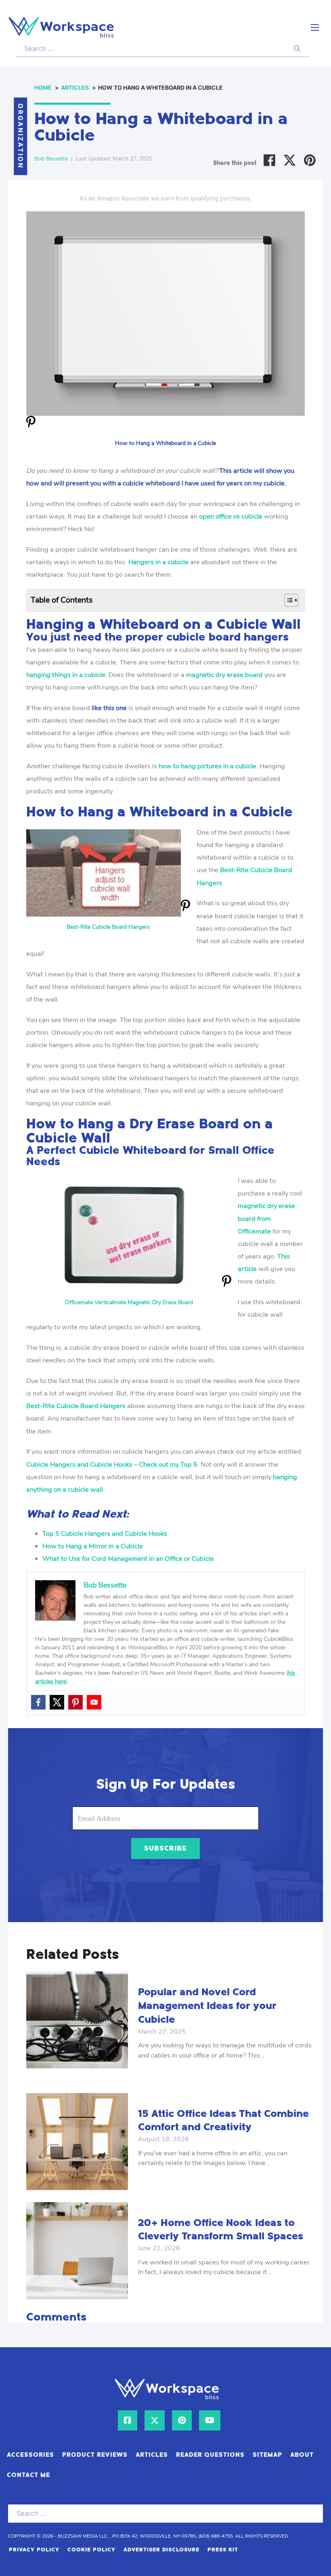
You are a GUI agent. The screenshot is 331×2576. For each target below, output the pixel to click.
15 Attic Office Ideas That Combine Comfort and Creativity (223, 2121)
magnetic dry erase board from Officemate (266, 1218)
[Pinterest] (310, 160)
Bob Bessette (51, 159)
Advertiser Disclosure (161, 2550)
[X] (290, 160)
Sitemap (267, 2455)
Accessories (30, 2455)
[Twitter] (57, 1702)
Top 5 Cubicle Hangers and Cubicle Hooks (105, 1534)
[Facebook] (269, 160)
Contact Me (28, 2475)
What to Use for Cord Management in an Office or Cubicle (128, 1559)
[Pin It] (31, 427)
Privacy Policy (34, 2550)
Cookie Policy (91, 2550)
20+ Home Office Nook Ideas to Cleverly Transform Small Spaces (221, 2230)
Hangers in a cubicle (158, 562)
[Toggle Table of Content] (287, 600)
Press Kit (223, 2550)
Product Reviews (95, 2455)
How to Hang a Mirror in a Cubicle (93, 1546)
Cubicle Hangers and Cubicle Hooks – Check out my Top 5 (112, 1464)
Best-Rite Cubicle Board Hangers (108, 927)
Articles (152, 2455)
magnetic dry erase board (224, 675)
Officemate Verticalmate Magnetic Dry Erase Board (129, 1302)
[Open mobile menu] (315, 27)
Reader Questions (210, 2455)
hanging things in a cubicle (66, 675)
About (302, 2455)
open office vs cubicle (231, 516)
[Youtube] (94, 1702)
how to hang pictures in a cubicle (207, 766)
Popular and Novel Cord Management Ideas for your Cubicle (207, 2006)
